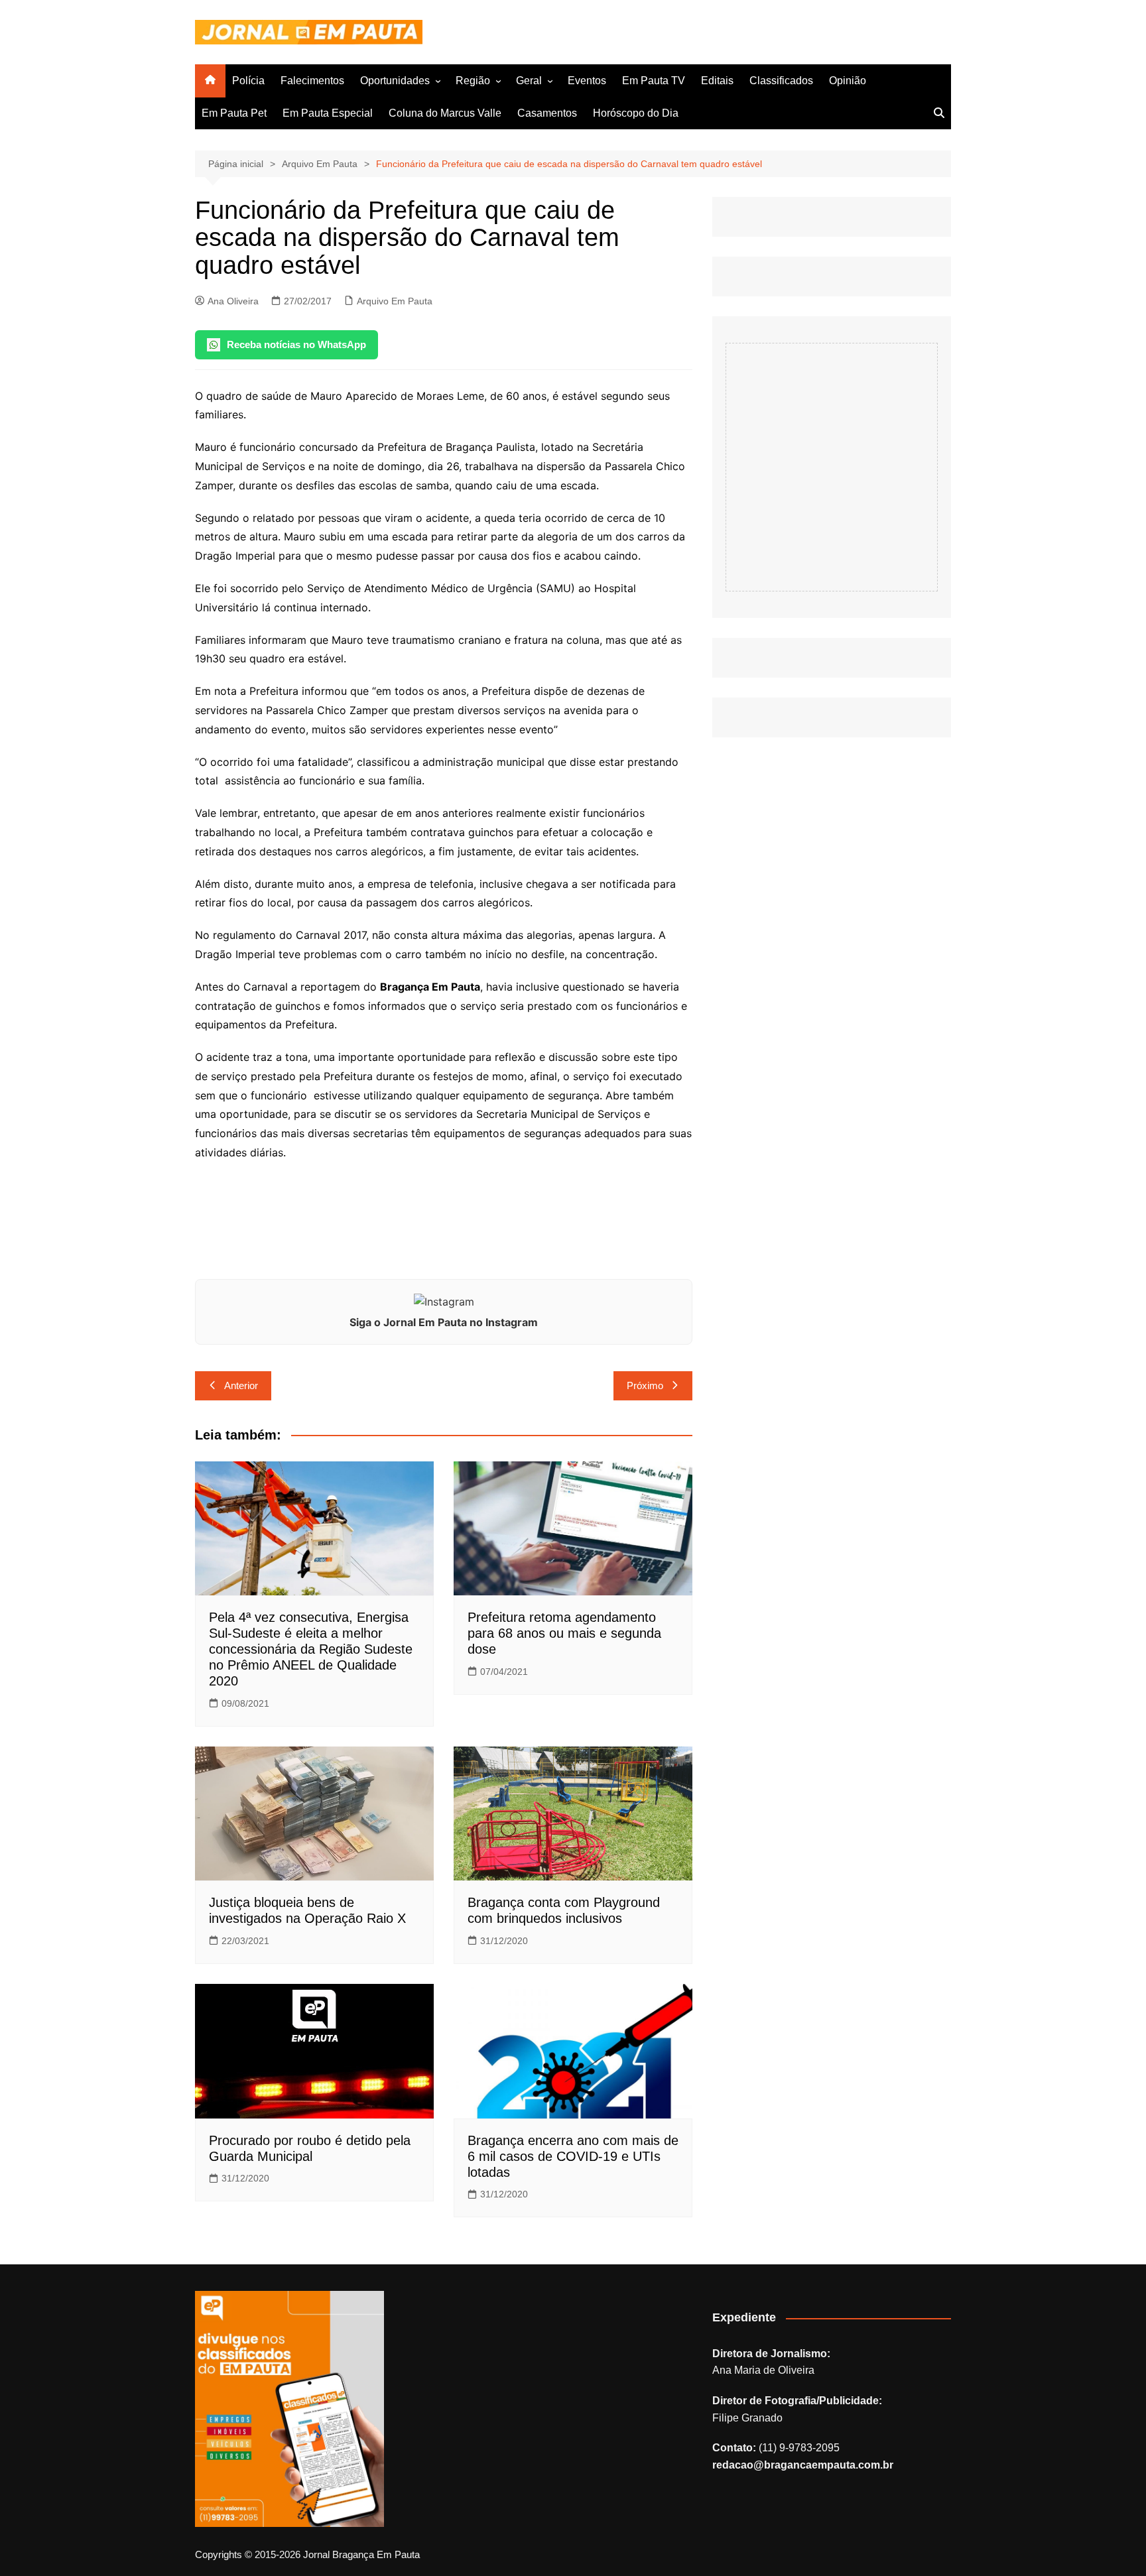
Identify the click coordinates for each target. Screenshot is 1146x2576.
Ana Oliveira (233, 301)
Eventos (587, 81)
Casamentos (547, 113)
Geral (529, 81)
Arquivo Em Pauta (395, 301)
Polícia (248, 81)
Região (473, 81)
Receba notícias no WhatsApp (296, 344)
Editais (717, 81)
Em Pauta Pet (234, 113)
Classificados (781, 81)
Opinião (848, 81)
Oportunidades (395, 81)
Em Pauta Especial (328, 113)
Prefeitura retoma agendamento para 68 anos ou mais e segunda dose (564, 1633)
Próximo (645, 1385)
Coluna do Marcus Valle (445, 113)
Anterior (241, 1385)
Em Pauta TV (654, 81)
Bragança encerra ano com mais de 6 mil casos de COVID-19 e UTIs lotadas (573, 2156)
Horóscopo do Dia (636, 113)
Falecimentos (312, 81)
